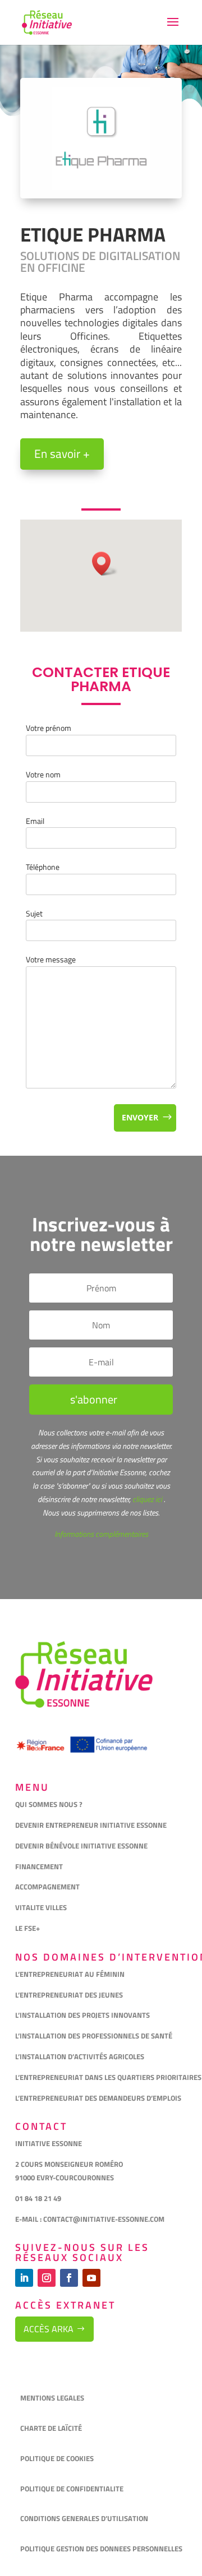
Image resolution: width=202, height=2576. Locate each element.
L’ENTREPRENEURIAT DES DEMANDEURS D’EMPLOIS (98, 2098)
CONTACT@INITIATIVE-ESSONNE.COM (104, 2219)
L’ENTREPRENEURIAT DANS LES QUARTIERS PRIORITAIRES (108, 2077)
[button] (105, 564)
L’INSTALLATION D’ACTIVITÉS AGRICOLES (80, 2056)
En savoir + (62, 453)
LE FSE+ (27, 1928)
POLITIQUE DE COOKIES (57, 2458)
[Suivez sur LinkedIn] (24, 2278)
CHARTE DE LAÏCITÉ (51, 2428)
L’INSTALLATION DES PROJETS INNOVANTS (82, 2015)
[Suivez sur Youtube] (91, 2278)
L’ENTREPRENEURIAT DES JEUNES (69, 1995)
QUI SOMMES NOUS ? (49, 1804)
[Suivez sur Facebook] (69, 2278)
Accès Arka (49, 2329)
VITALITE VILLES (42, 1907)
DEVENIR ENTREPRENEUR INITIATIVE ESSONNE (91, 1825)
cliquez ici (146, 1499)
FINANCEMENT (39, 1866)
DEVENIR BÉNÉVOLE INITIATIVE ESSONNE (81, 1846)
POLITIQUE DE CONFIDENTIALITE (73, 2489)
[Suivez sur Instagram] (47, 2278)
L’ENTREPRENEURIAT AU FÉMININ (70, 1974)
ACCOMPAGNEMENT (47, 1887)
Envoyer (140, 1117)
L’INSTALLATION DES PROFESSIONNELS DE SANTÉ (94, 2036)
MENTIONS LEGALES (52, 2398)
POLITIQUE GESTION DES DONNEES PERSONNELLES (101, 2549)
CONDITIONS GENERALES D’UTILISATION (85, 2518)
